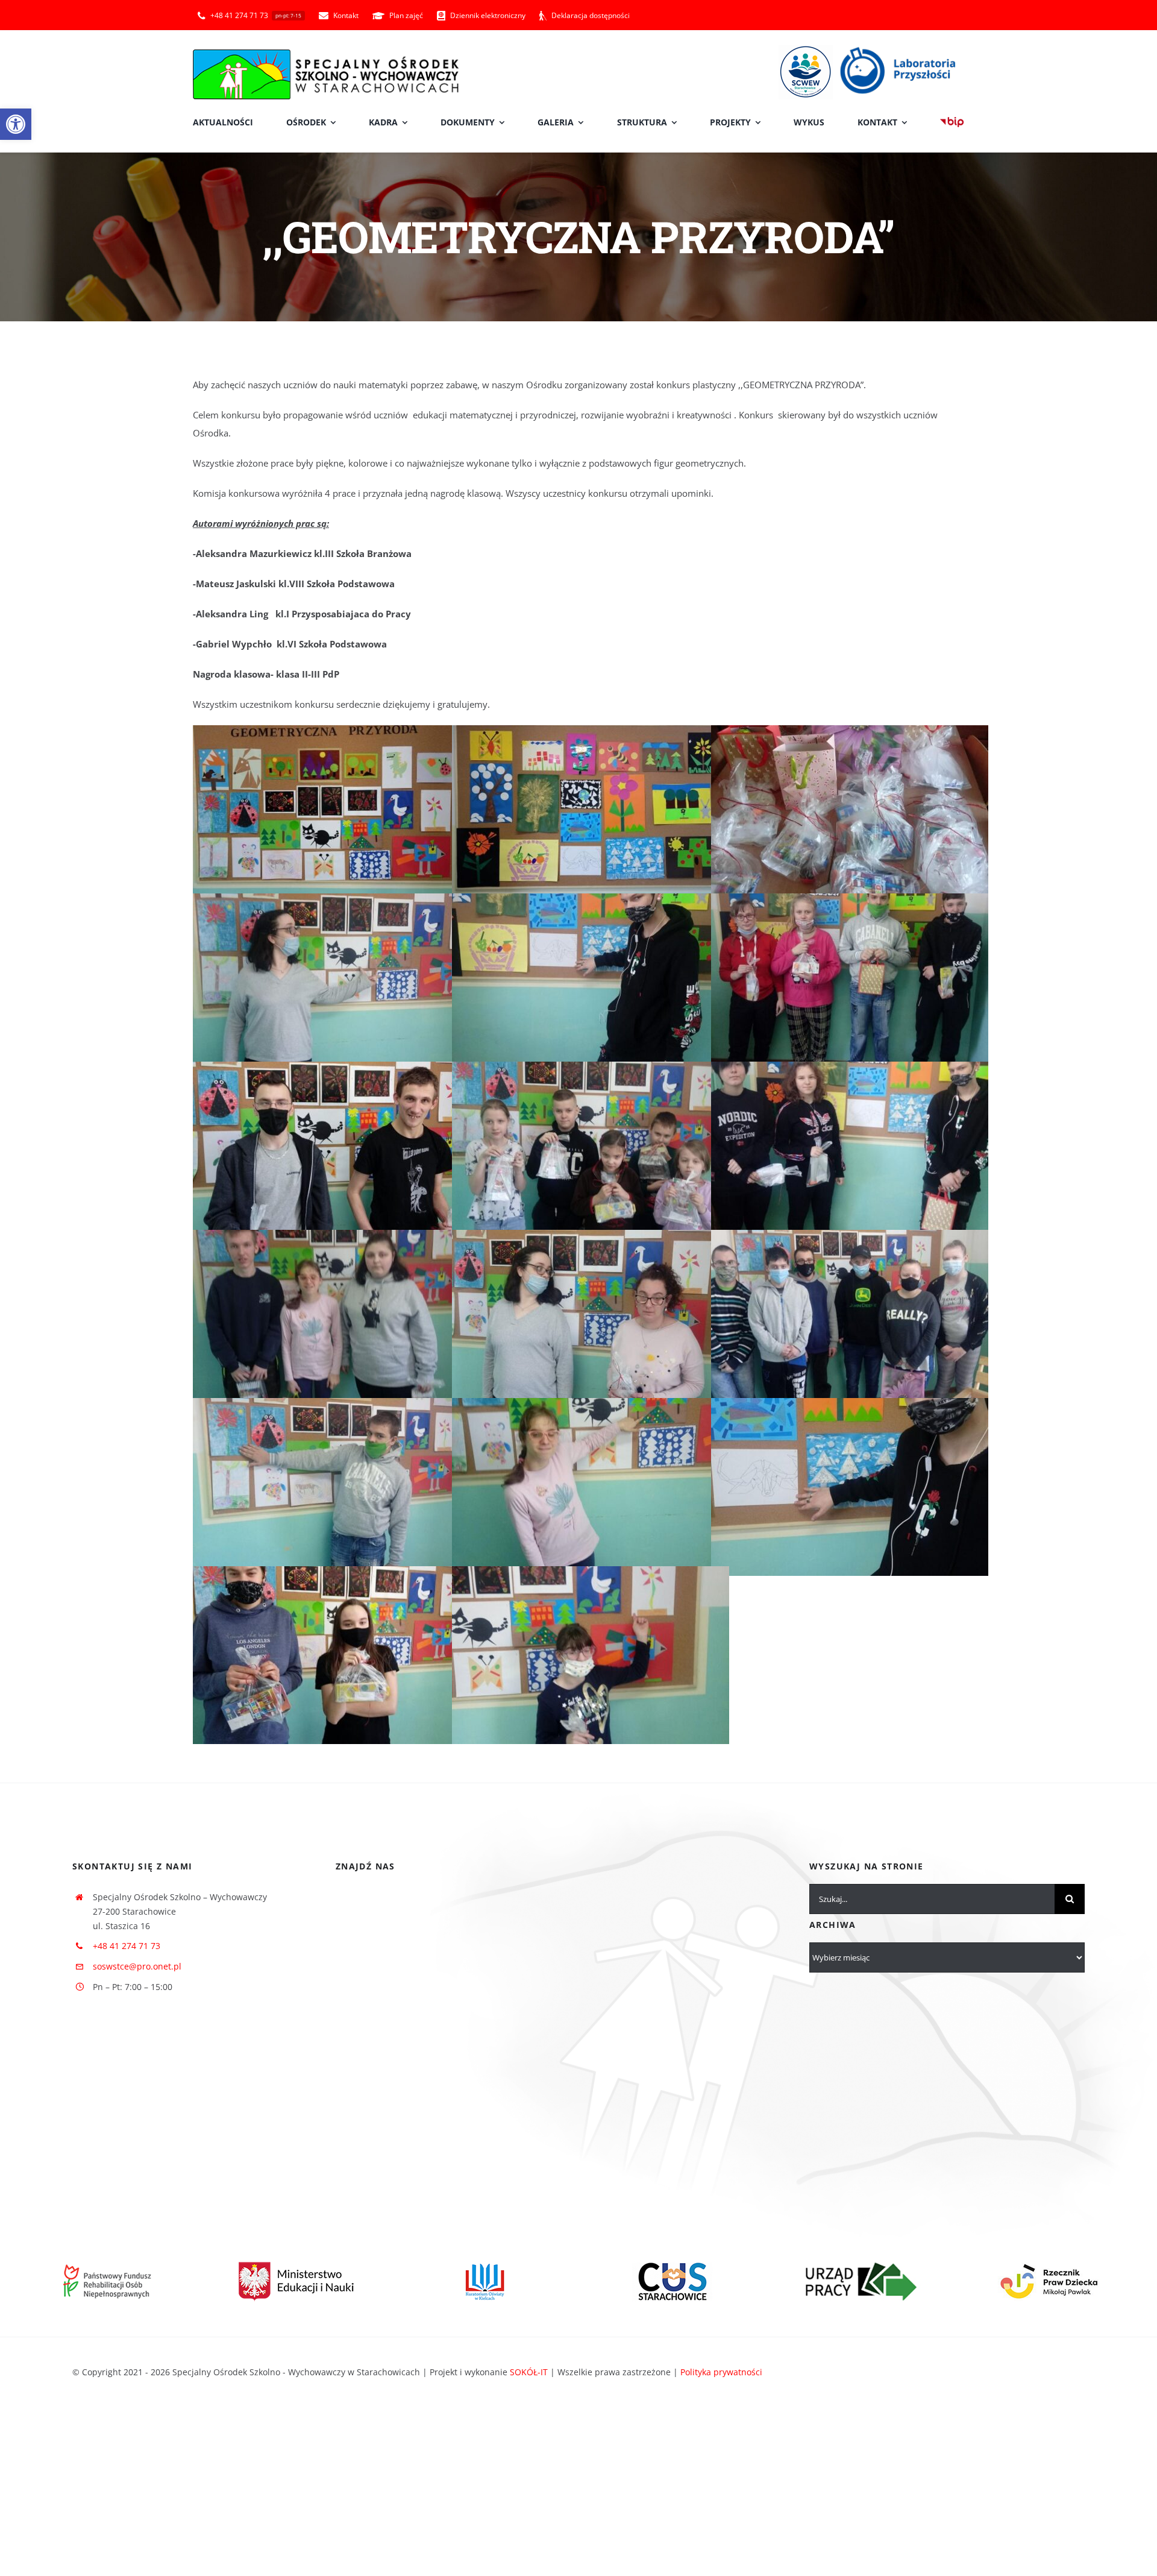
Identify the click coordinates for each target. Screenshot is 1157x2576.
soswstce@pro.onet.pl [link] (137, 1966)
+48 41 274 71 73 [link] (127, 1946)
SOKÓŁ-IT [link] (529, 2372)
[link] (16, 124)
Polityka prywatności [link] (721, 2372)
